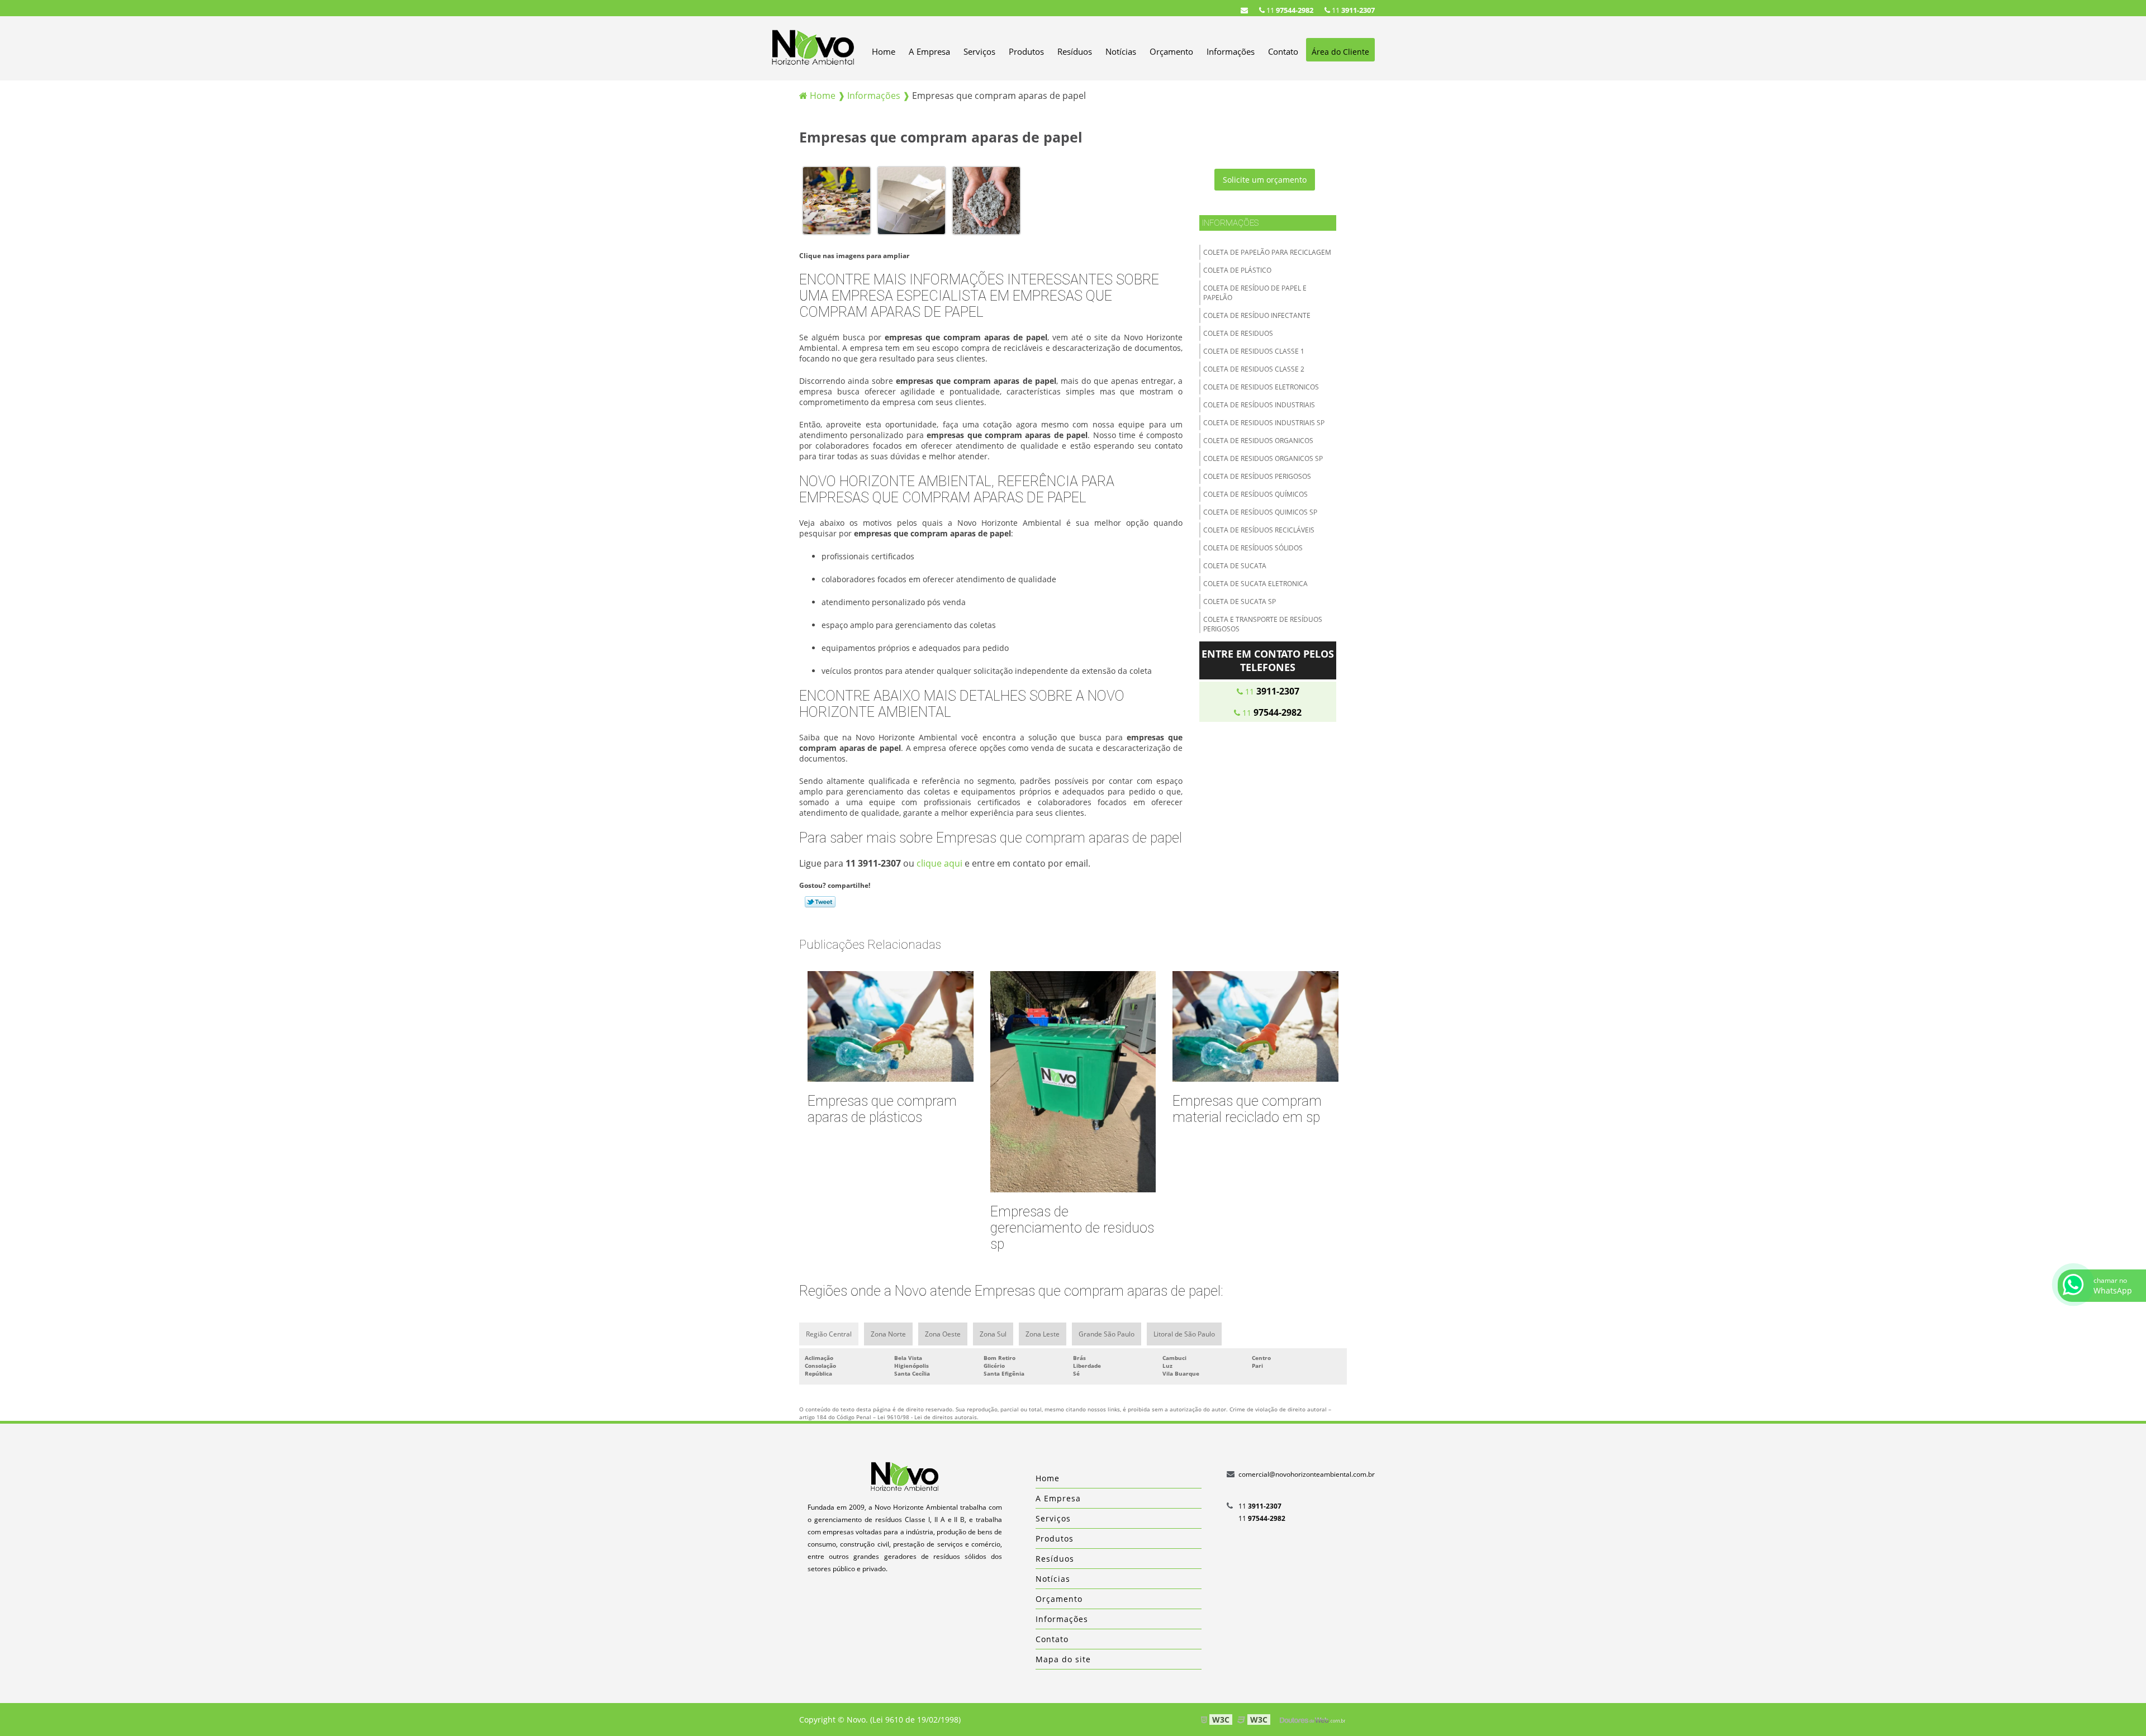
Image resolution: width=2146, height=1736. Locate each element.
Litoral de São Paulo (1184, 1334)
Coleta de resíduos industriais (1259, 405)
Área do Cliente (1340, 52)
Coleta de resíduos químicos (1255, 494)
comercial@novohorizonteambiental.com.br (1307, 1474)
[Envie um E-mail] (1244, 10)
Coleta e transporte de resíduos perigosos (1263, 624)
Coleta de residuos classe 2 (1254, 369)
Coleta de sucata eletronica (1255, 584)
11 (1352, 10)
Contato (1283, 51)
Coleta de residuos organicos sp (1263, 458)
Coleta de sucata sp (1240, 601)
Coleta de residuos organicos (1258, 441)
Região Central (829, 1334)
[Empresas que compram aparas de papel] (837, 200)
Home (884, 51)
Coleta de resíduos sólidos (1253, 548)
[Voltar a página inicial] (813, 47)
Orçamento (1171, 51)
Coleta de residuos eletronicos (1261, 387)
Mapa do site (1063, 1659)
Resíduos (1075, 51)
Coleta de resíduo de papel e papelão (1255, 293)
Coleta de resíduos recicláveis (1259, 530)
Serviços (979, 51)
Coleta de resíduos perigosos (1257, 476)
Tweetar (820, 902)
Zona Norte (888, 1334)
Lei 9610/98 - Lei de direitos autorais (927, 1417)
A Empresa (929, 51)
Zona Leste (1043, 1334)
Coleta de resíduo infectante (1257, 315)
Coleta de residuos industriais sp (1264, 423)
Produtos (1026, 51)
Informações (1231, 51)
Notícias (1121, 51)
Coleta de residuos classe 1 (1254, 351)
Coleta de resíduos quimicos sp (1260, 512)
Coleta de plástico (1237, 270)
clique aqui (939, 863)
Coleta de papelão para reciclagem (1267, 252)
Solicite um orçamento (1265, 180)
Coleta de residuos (1238, 333)
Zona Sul (993, 1334)
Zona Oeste (943, 1334)
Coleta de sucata (1235, 566)
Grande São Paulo (1107, 1334)
